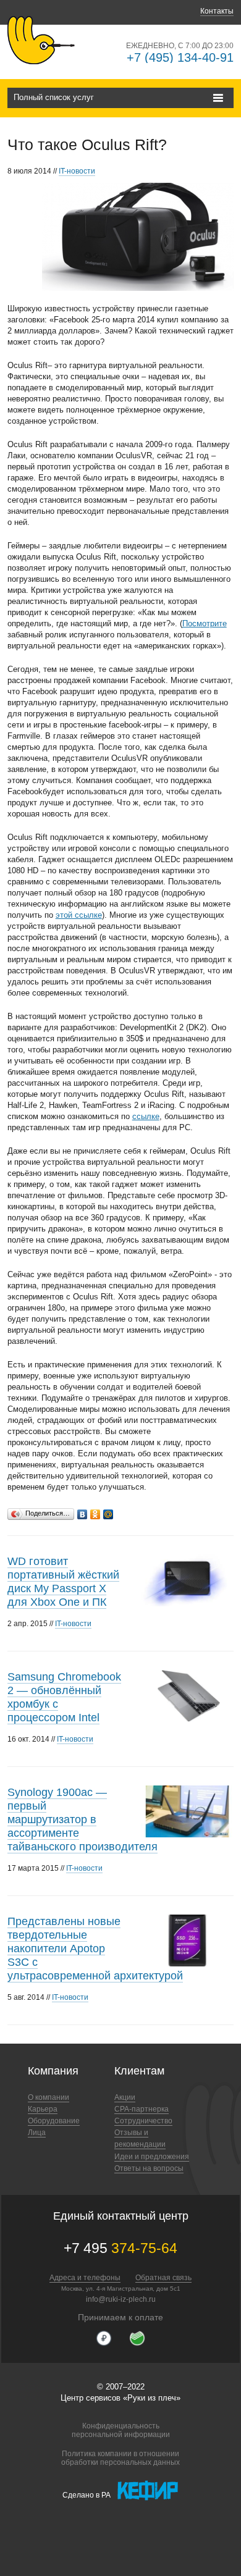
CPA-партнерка (142, 2109)
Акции (125, 2097)
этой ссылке (79, 915)
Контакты (217, 11)
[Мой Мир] (108, 1511)
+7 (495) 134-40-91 (180, 57)
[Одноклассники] (95, 1511)
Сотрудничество (143, 2121)
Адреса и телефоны (85, 2278)
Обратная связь (163, 2278)
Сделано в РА (87, 2494)
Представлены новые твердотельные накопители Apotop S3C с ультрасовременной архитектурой (95, 1949)
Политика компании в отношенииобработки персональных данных (120, 2458)
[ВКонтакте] (82, 1511)
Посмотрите (205, 623)
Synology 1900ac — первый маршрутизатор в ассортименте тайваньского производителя (82, 1819)
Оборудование (54, 2121)
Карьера (43, 2109)
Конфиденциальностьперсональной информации (121, 2430)
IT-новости (77, 171)
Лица (37, 2133)
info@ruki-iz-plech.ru (121, 2299)
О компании (49, 2097)
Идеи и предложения (152, 2157)
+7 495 (120, 2248)
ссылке (146, 1116)
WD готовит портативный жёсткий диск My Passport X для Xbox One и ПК (63, 1582)
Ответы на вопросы (149, 2168)
